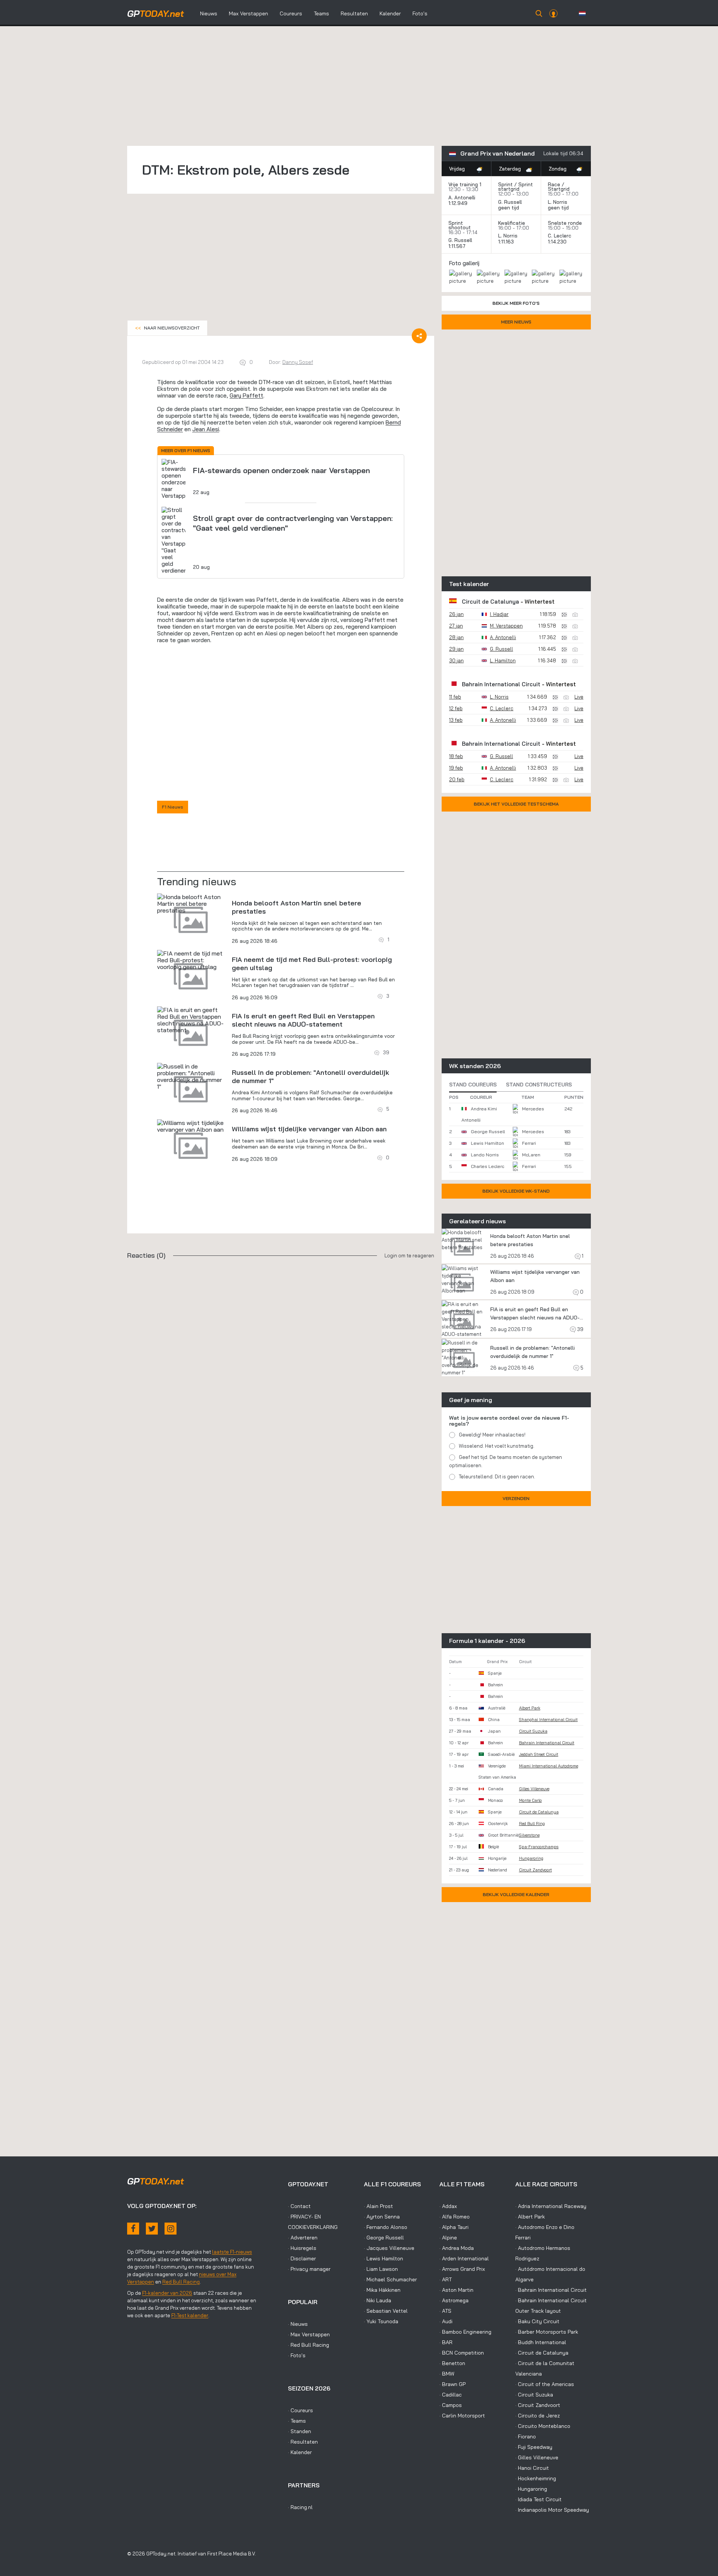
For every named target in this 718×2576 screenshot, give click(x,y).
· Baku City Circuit (537, 2321)
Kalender (390, 13)
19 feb (456, 768)
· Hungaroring (531, 2489)
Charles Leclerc (487, 1166)
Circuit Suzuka (533, 1731)
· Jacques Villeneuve (389, 2248)
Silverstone (529, 1835)
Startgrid (559, 189)
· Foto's (297, 2355)
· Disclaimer (302, 2258)
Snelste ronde (565, 223)
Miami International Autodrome (549, 1766)
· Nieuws (298, 2324)
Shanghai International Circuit (548, 1720)
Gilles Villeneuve (534, 1789)
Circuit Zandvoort (536, 1870)
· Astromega (454, 2300)
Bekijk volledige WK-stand (516, 1191)
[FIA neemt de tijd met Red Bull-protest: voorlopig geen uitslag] (191, 960)
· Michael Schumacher (390, 2279)
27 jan (456, 626)
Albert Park (530, 1708)
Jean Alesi (206, 429)
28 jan (456, 637)
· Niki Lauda (378, 2300)
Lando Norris (485, 1155)
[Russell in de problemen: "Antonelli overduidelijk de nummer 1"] (191, 1076)
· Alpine (448, 2238)
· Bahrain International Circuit (551, 2290)
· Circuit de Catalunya (542, 2353)
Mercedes (533, 1109)
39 (580, 1329)
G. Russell (510, 202)
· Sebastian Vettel (386, 2311)
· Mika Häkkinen (382, 2290)
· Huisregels (302, 2248)
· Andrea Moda (457, 2248)
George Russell (488, 1131)
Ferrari (529, 1143)
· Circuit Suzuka (534, 2395)
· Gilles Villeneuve (537, 2457)
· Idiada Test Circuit (538, 2499)
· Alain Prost (378, 2206)
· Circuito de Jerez (538, 2416)
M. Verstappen (506, 626)
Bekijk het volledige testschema (516, 804)
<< (167, 328)
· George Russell (384, 2238)
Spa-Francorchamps (539, 1847)
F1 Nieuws (173, 807)
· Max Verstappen (309, 2334)
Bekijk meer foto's (516, 303)
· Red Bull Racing (309, 2345)
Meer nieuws (516, 322)
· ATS (445, 2311)
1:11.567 (458, 246)
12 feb (456, 708)
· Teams (297, 2421)
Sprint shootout (460, 225)
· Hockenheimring (536, 2478)
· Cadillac (451, 2395)
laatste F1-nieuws (232, 2252)
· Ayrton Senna (382, 2217)
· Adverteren (303, 2238)
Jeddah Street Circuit (539, 1754)
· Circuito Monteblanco (543, 2426)
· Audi (446, 2321)
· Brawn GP (452, 2384)
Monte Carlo (530, 1800)
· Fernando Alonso (386, 2227)
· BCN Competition (462, 2353)
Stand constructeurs (539, 1085)
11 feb (455, 697)
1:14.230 (558, 242)
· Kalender (300, 2452)
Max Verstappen (248, 13)
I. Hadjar (499, 614)
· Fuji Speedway (534, 2447)
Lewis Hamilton (487, 1143)
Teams (321, 13)
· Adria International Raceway (551, 2206)
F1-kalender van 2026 (167, 2293)
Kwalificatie (512, 223)
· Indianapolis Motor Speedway (552, 2510)
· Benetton (452, 2363)
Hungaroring (531, 1858)
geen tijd (509, 208)
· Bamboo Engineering (465, 2332)
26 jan (456, 614)
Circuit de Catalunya (490, 602)
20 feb (457, 779)
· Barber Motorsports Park (547, 2332)
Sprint (505, 184)
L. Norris (558, 202)
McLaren (531, 1155)
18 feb (456, 756)
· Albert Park (530, 2217)
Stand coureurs (473, 1085)
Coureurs (291, 13)
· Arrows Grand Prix (462, 2269)
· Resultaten (303, 2442)
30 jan (456, 660)
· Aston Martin (456, 2290)
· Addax (448, 2206)
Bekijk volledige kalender (516, 1894)
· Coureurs (300, 2410)
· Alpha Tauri (454, 2227)
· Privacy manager (309, 2269)
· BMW (447, 2374)
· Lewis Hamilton (383, 2258)
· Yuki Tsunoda (381, 2321)
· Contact (299, 2206)
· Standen (300, 2431)
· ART (446, 2279)
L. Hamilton (503, 660)
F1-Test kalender (190, 2315)
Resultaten (354, 13)
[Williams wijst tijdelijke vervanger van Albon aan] (191, 1126)
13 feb (456, 720)
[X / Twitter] (152, 2229)
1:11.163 (507, 242)
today (156, 13)
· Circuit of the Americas (545, 2384)
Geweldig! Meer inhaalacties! (492, 1435)
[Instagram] (171, 2229)
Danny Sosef (298, 362)
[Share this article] (419, 336)
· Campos (451, 2405)
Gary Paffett (246, 395)
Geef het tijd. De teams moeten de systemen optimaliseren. (506, 1461)
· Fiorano (526, 2437)
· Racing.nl (300, 2507)
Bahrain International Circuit (501, 684)
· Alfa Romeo (455, 2217)
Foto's (420, 13)
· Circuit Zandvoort (538, 2405)
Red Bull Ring (532, 1824)
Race (554, 184)
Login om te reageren (409, 1255)
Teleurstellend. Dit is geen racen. (497, 1476)
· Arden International (464, 2258)
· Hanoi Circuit (532, 2468)
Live (579, 697)
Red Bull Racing (181, 2282)
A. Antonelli (462, 197)
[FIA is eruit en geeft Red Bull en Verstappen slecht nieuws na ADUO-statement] (191, 1020)
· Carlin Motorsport (462, 2416)
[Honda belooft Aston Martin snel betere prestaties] (191, 904)
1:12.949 (459, 203)
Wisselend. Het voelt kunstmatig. (497, 1446)
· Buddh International (541, 2342)
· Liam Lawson (381, 2269)
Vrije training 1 (465, 184)
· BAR (446, 2342)
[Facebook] (133, 2229)
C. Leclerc (560, 236)
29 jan (456, 649)
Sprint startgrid (516, 187)
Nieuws (209, 13)
